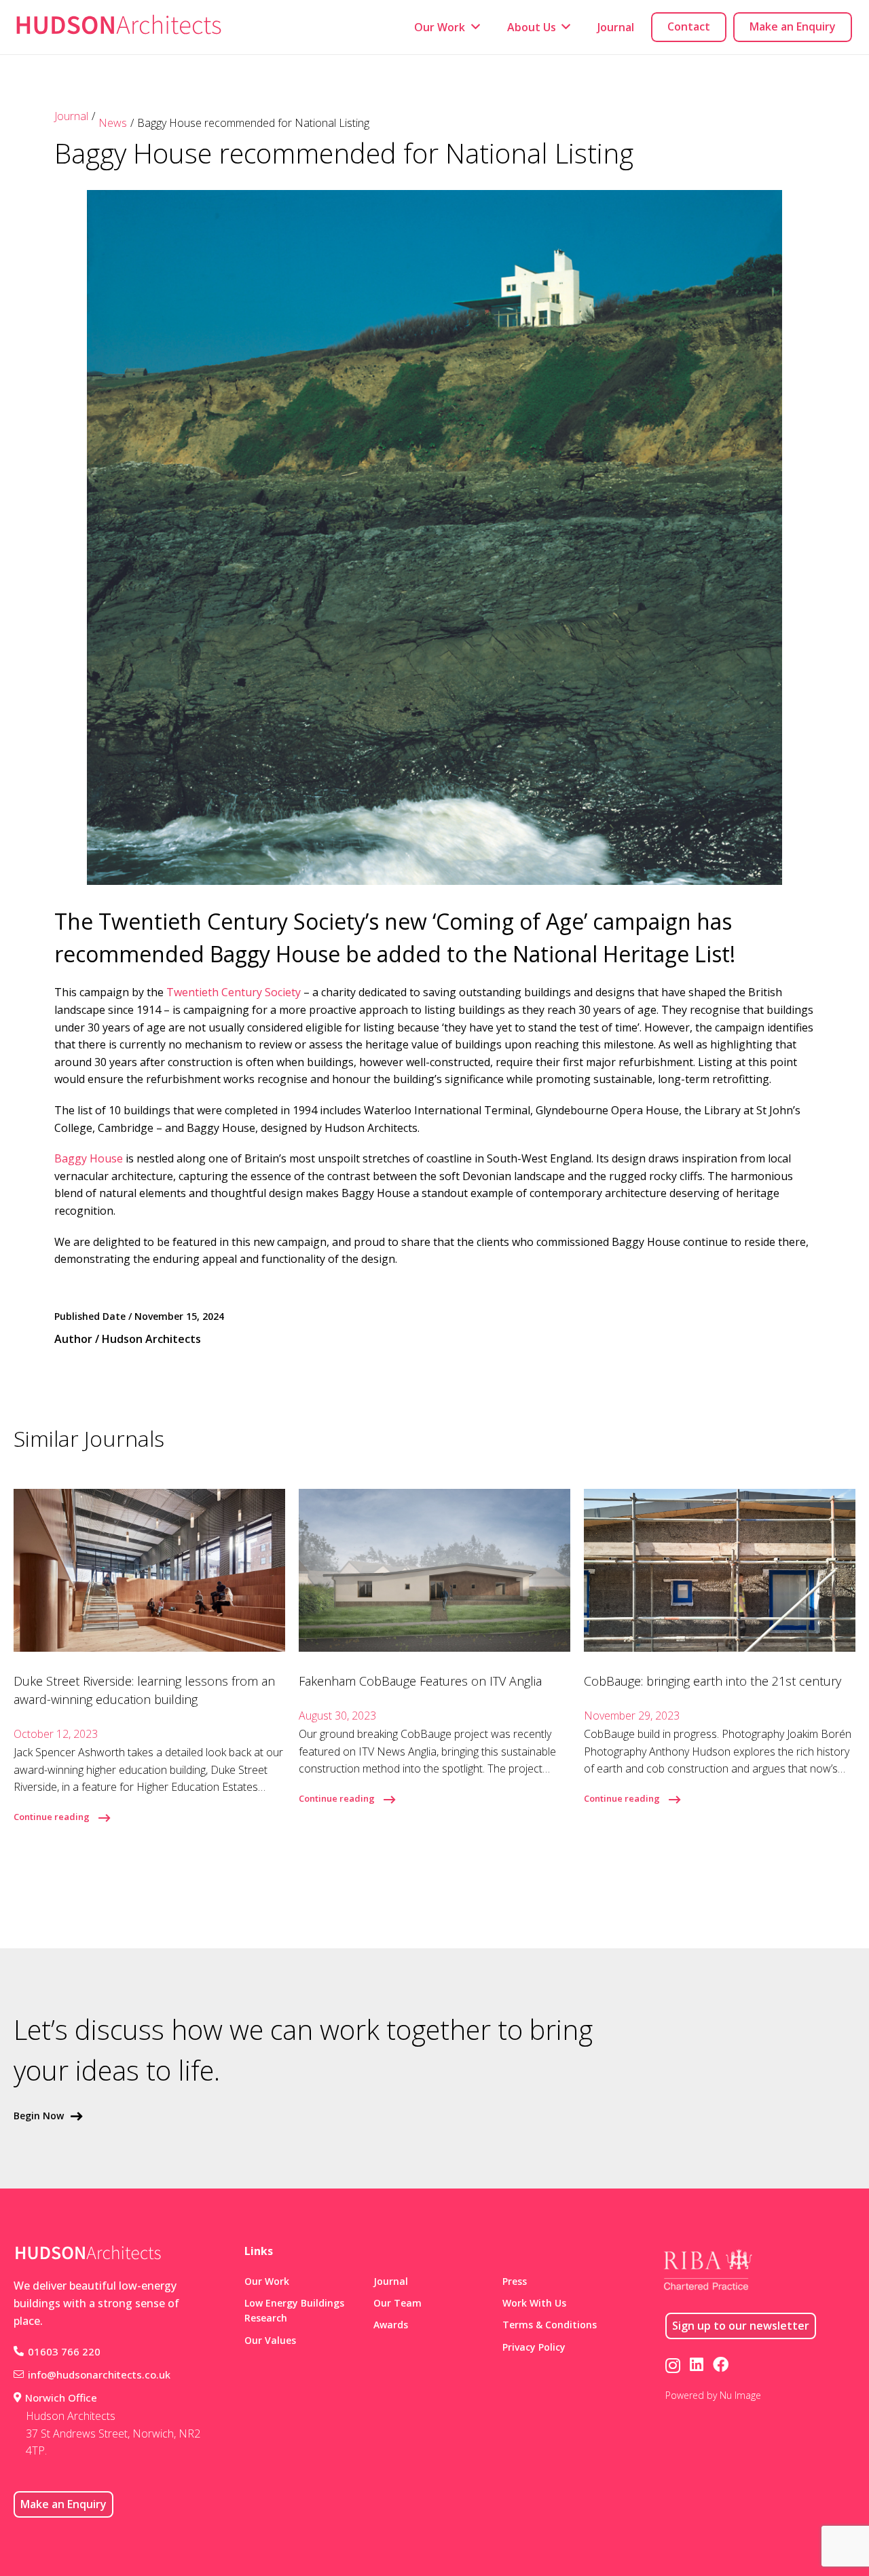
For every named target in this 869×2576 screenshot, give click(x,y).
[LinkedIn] (697, 2365)
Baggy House (89, 1158)
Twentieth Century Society (234, 992)
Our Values (270, 2340)
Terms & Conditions (550, 2325)
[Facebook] (721, 2365)
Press (515, 2281)
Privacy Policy (534, 2347)
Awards (391, 2325)
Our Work (267, 2281)
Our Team (397, 2303)
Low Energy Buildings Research (294, 2310)
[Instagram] (673, 2365)
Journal (71, 116)
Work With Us (534, 2303)
